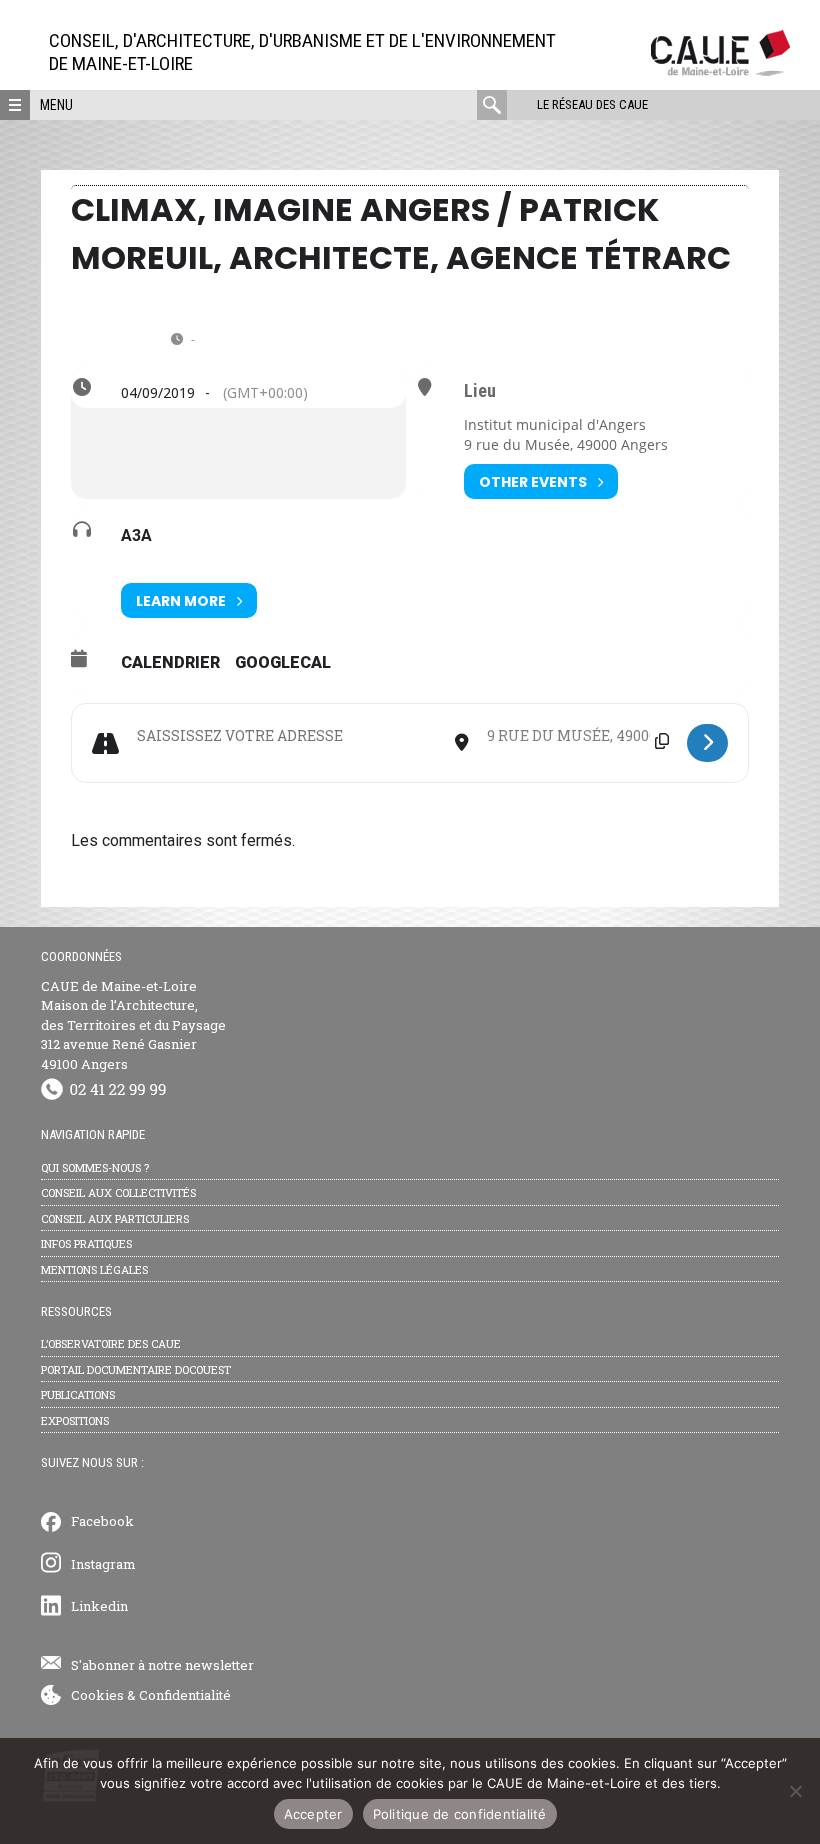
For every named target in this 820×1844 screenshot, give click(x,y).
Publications (78, 1394)
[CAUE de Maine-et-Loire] (720, 70)
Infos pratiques (86, 1243)
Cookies (97, 1695)
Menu (56, 105)
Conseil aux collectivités (118, 1192)
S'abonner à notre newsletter (162, 1665)
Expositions (75, 1420)
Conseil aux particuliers (115, 1218)
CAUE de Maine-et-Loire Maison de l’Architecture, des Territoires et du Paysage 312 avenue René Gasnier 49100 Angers (133, 1025)
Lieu (480, 391)
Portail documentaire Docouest (136, 1369)
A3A (136, 535)
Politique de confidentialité (460, 1814)
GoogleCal (283, 662)
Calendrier (170, 662)
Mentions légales (94, 1269)
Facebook (102, 1521)
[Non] (795, 1791)
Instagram (103, 1564)
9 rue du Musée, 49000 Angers (566, 444)
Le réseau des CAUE (592, 104)
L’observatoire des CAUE (111, 1343)
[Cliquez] (707, 743)
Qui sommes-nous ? (95, 1167)
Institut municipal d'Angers (555, 424)
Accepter (313, 1814)
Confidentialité (185, 1695)
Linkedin (99, 1606)
